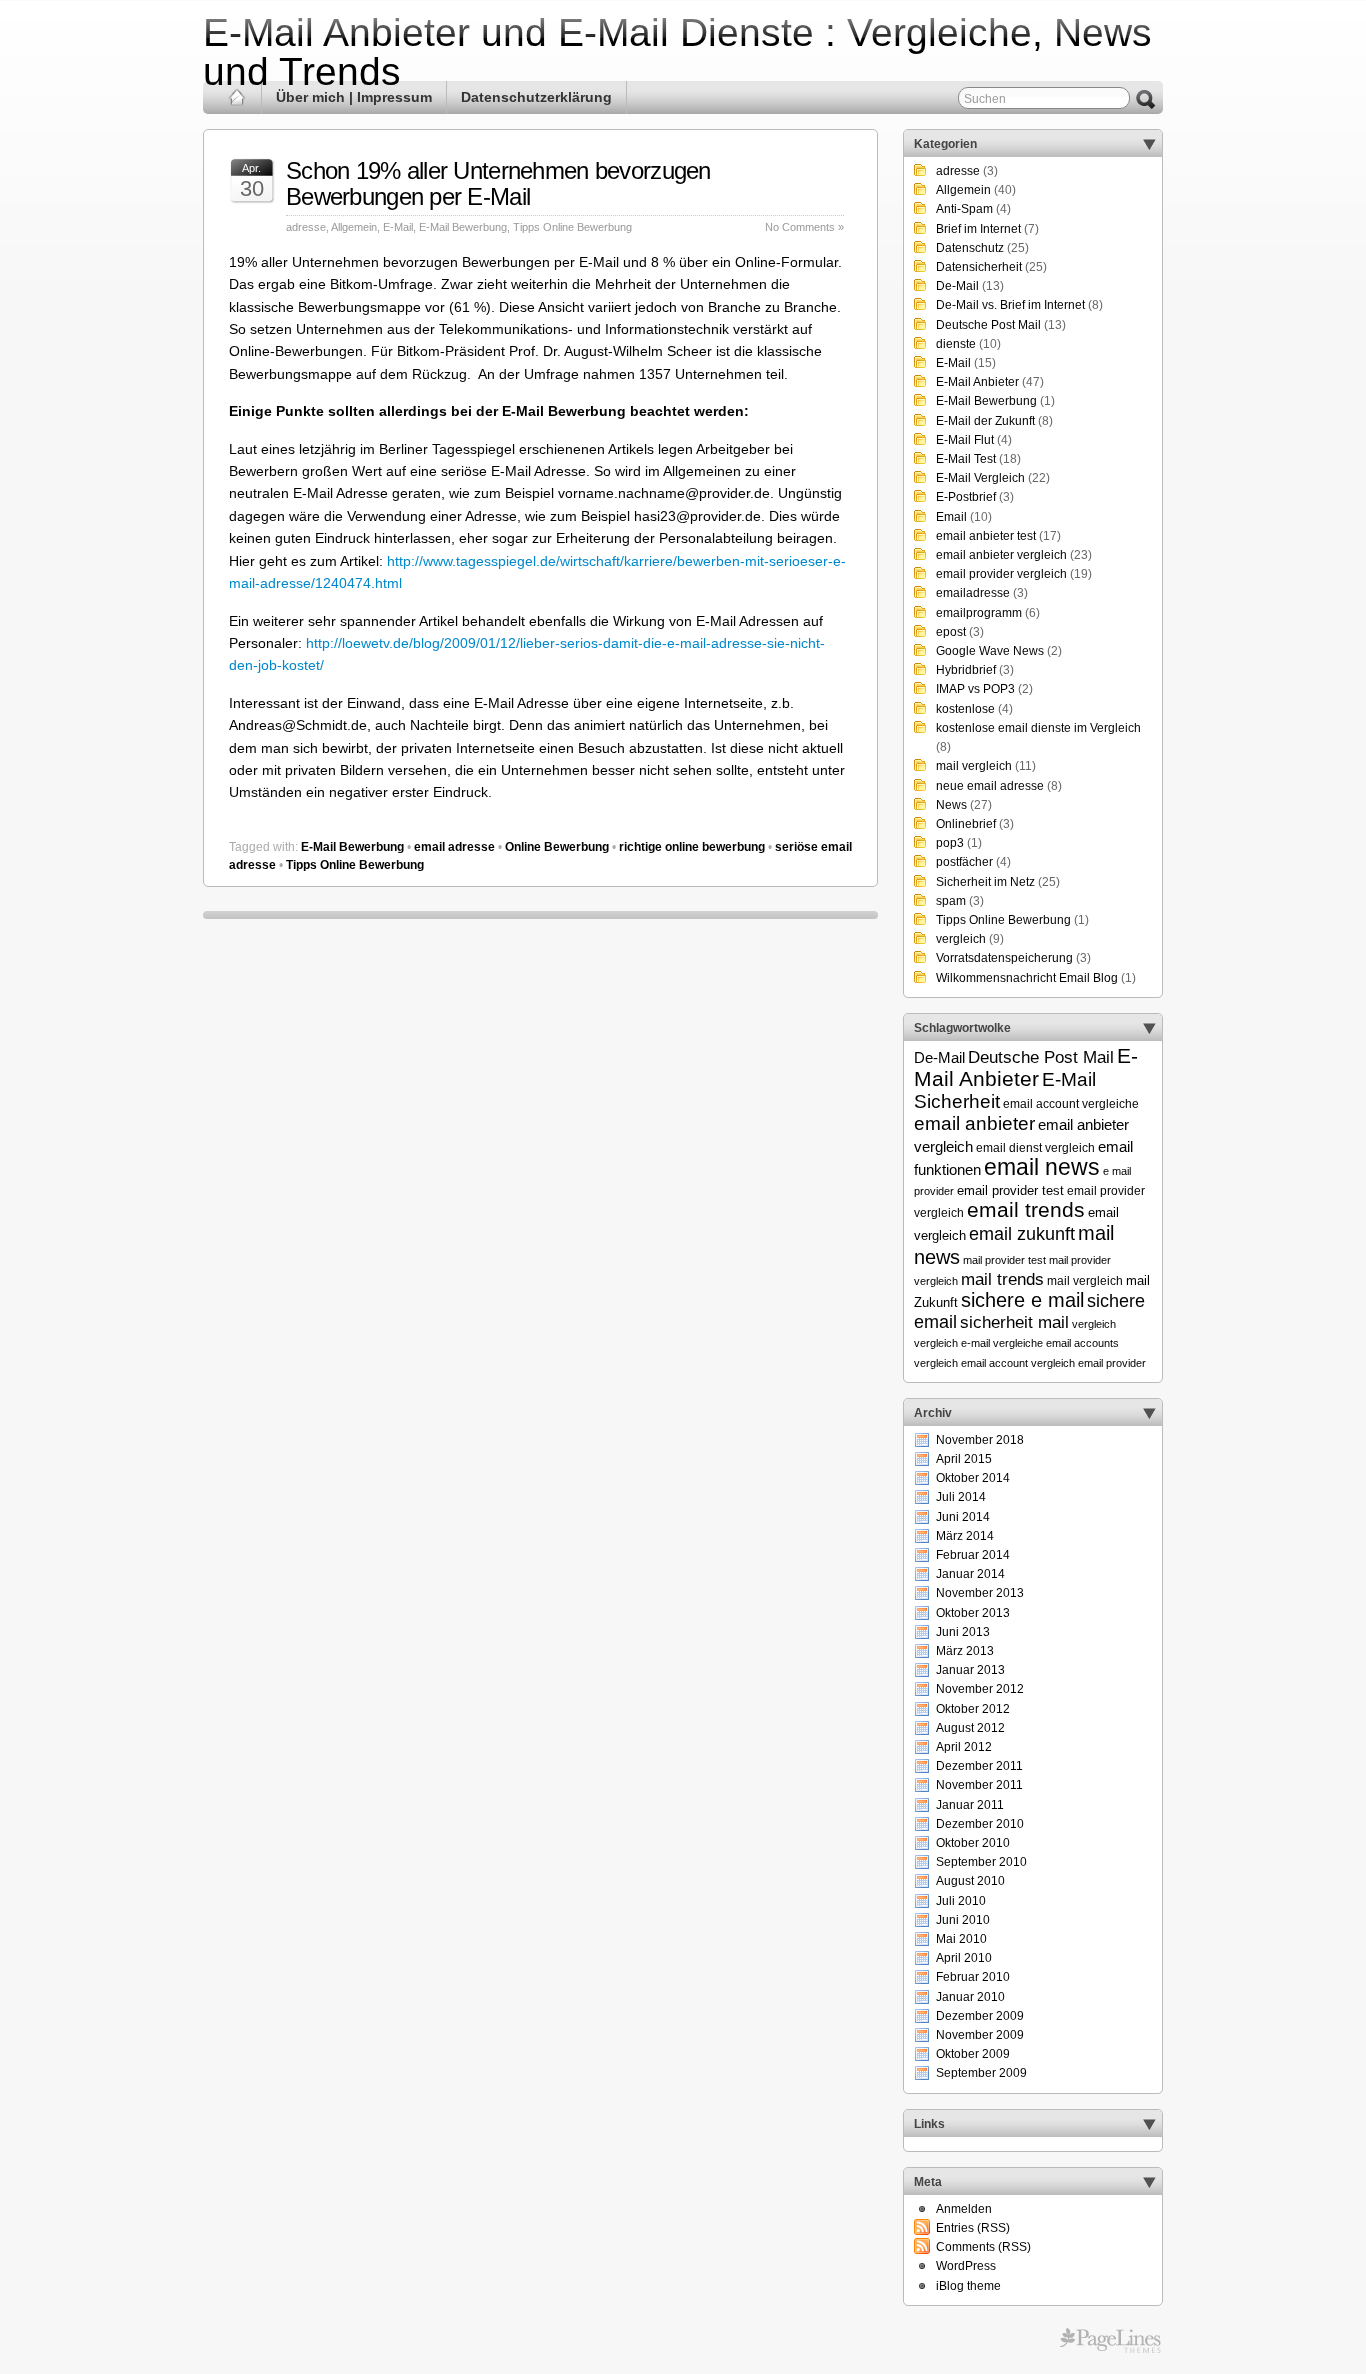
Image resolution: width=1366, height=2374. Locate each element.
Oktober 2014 (973, 1478)
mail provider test (1004, 1260)
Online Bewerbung (557, 847)
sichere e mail (1022, 1300)
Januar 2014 (970, 1574)
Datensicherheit (979, 267)
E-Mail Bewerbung (463, 227)
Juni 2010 (963, 1920)
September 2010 (981, 1862)
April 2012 (964, 1747)
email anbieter (974, 1123)
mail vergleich (974, 766)
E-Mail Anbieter (977, 382)
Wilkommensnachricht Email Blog (1027, 978)
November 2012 (980, 1689)
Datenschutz (970, 248)
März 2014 (965, 1536)
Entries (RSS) (973, 2228)
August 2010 (970, 1881)
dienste (956, 344)
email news (1042, 1167)
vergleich (961, 939)
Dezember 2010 (980, 1824)
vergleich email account (971, 1363)
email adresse (454, 847)
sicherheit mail (1014, 1322)
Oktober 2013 (973, 1613)
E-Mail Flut (965, 440)
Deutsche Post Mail (988, 325)
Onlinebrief (966, 824)
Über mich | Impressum (354, 97)
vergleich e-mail (952, 1343)
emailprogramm (979, 613)
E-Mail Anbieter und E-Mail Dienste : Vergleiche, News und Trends (677, 52)
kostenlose (965, 709)
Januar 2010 (970, 1997)
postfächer (964, 862)
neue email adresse (990, 786)
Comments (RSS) (983, 2247)
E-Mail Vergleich (980, 478)
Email (951, 517)
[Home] (237, 97)
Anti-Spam (964, 209)
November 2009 (980, 2035)
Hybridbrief (966, 670)
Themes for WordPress (1110, 2341)
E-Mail (398, 227)
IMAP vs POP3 (975, 689)
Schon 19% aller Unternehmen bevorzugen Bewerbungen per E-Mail (498, 183)
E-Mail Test (966, 459)
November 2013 (980, 1593)
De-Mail (957, 286)
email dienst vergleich (1035, 1147)
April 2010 (964, 1958)
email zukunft (1022, 1234)
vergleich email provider (1088, 1363)
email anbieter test (986, 536)
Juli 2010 (961, 1901)
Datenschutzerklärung (536, 97)
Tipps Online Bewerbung (572, 227)
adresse (306, 227)
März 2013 (965, 1651)
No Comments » (804, 227)
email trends (1026, 1210)
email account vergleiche (1071, 1103)
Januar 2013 (970, 1670)
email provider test (1010, 1191)
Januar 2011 (970, 1805)
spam (951, 901)
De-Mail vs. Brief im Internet (1010, 305)
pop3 (950, 843)
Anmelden (964, 2209)
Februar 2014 (973, 1555)
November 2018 (980, 1440)
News (951, 805)
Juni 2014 (963, 1517)
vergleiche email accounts (1056, 1343)
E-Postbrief (966, 497)
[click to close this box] (1149, 144)
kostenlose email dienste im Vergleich (1038, 728)
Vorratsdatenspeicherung (1004, 958)
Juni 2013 (963, 1632)
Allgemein (354, 227)
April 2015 (964, 1459)
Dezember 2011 (979, 1766)
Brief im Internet (978, 229)
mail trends (1002, 1279)
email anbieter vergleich (1001, 555)
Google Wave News (990, 651)
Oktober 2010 (973, 1843)
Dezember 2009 (980, 2016)
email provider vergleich (1001, 574)
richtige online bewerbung (692, 847)
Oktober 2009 (973, 2054)
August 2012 (970, 1728)
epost (951, 632)
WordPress (966, 2266)
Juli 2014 (961, 1497)
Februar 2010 (973, 1977)
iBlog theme (968, 2286)
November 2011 (979, 1785)
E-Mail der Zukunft (985, 421)
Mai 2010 (961, 1939)
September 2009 (981, 2073)
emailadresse (973, 593)
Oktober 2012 (973, 1709)
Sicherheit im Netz (985, 882)
